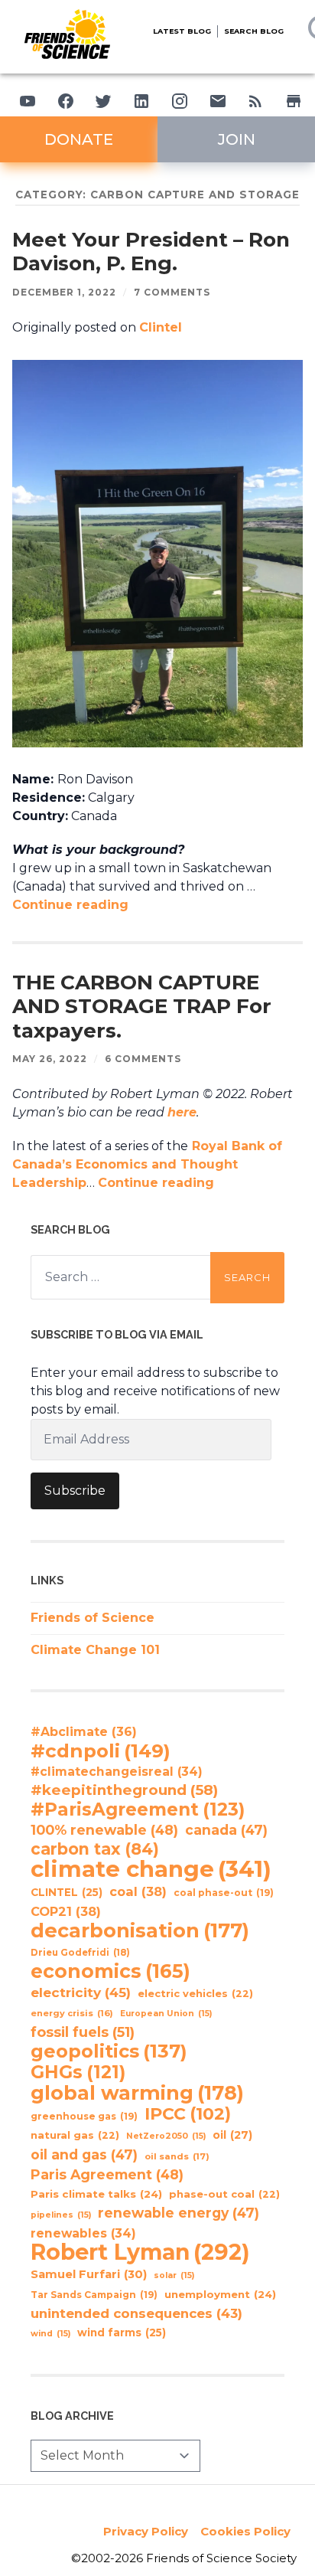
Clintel (161, 327)
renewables (83, 2233)
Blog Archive (72, 2416)
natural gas (75, 2135)
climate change (151, 1869)
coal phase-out (224, 1893)
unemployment (220, 2294)
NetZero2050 (166, 2136)
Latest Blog (182, 31)
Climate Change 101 (95, 1650)
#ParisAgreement (138, 1809)
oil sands (177, 2156)
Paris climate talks (96, 2194)
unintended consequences (136, 2313)
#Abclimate (84, 1732)
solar (174, 2275)
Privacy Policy (146, 2531)
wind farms (122, 2332)
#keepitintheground (124, 1790)
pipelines (61, 2215)
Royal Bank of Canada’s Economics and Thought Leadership (147, 1164)
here (182, 1112)
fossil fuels (83, 2032)
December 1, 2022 (64, 292)
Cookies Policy (245, 2531)
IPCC (188, 2114)
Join (237, 139)
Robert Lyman (140, 2252)
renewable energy (179, 2213)
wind (50, 2334)
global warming (137, 2093)
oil (232, 2135)
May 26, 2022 (50, 1059)
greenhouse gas (84, 2116)
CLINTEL (67, 1892)
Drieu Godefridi (80, 1953)
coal (138, 1891)
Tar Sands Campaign (94, 2295)
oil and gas (84, 2154)
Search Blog (254, 31)
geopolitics (109, 2051)
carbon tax (95, 1849)
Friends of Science (93, 1618)
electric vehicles (195, 1994)
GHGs (78, 2072)
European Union (166, 2014)
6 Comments (143, 1059)
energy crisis (72, 2013)
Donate (79, 139)
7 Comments (172, 292)
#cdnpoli (101, 1751)
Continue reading (70, 905)
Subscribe (75, 1491)
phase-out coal (224, 2194)
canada (226, 1830)
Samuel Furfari (89, 2274)
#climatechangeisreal (117, 1772)
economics (110, 1971)
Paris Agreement (107, 2174)
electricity (81, 1992)
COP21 (66, 1911)
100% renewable (104, 1830)
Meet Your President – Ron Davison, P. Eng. (151, 252)
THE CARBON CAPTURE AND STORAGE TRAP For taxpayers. (142, 1007)
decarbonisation (140, 1930)
